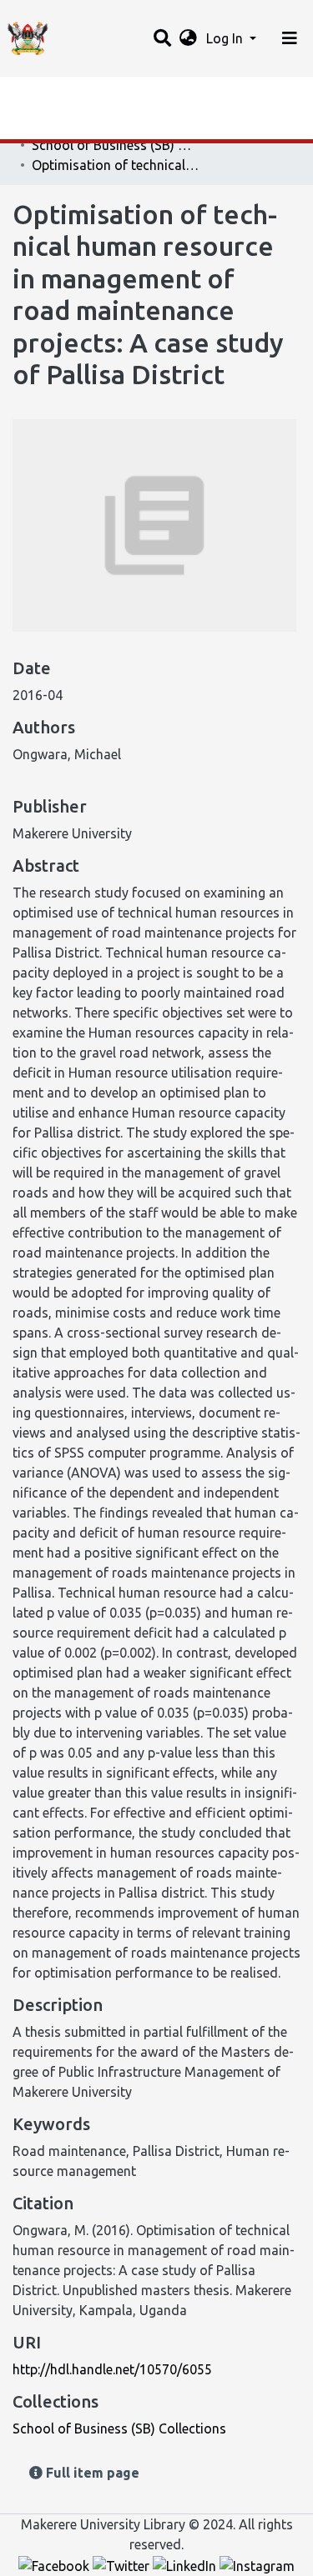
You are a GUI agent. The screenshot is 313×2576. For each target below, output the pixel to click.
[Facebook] (56, 2564)
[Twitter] (123, 2564)
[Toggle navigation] (290, 38)
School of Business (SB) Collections (115, 145)
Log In (226, 38)
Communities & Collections (95, 128)
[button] (188, 38)
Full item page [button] (91, 2473)
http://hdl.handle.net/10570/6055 (112, 2369)
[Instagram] (257, 2564)
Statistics (42, 94)
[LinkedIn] (186, 2564)
